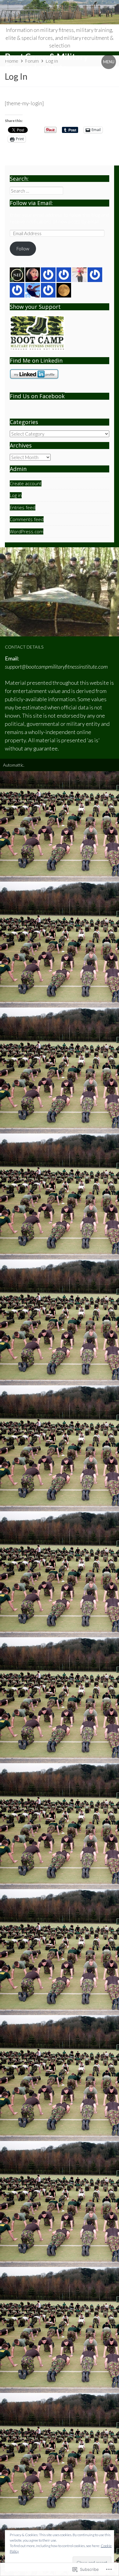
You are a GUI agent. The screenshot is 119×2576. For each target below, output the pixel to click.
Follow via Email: (31, 203)
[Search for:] (36, 191)
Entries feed (23, 507)
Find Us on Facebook (37, 396)
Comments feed (27, 519)
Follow (23, 249)
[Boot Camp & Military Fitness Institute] (60, 12)
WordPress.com (27, 531)
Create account (26, 483)
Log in (16, 495)
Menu (109, 62)
